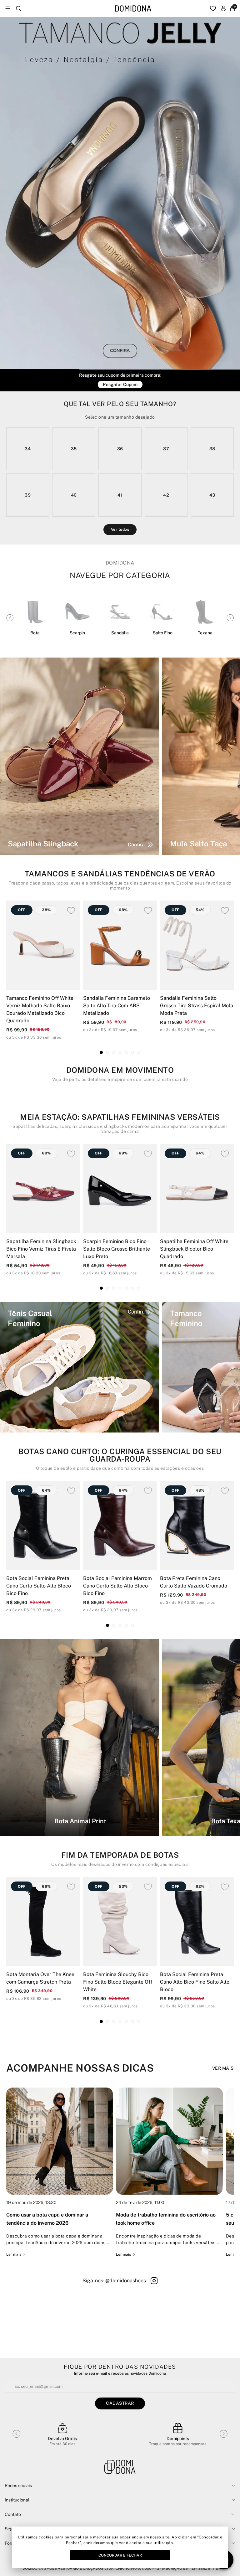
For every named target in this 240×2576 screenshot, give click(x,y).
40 (74, 495)
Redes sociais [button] (18, 2486)
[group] (60, 2172)
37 (166, 449)
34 (28, 449)
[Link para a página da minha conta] (223, 8)
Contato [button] (13, 2514)
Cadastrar (120, 2403)
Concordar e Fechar (120, 2555)
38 (212, 449)
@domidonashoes (126, 2281)
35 (74, 449)
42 (166, 495)
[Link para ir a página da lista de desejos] (213, 8)
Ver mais (223, 2068)
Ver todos (120, 529)
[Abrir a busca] (19, 8)
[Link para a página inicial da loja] (133, 9)
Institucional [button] (17, 2500)
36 (120, 449)
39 (28, 495)
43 (212, 495)
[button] (40, 366)
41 (120, 495)
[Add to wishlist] (71, 911)
